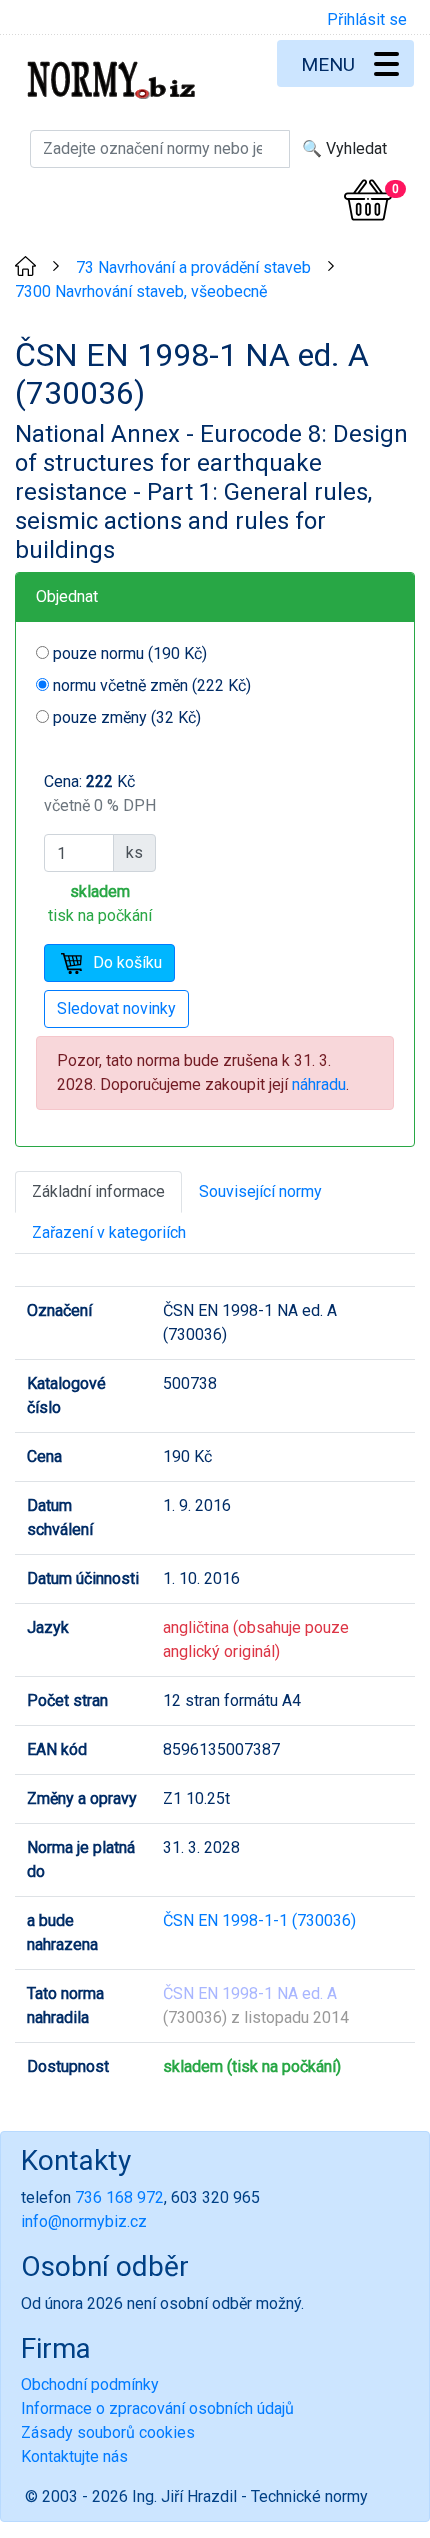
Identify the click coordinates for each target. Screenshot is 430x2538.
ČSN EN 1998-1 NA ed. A (250, 1993)
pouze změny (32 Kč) (127, 717)
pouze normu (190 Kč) (130, 653)
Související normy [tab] (260, 1191)
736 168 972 (119, 2197)
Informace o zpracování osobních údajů (157, 2408)
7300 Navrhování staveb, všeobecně (141, 291)
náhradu (319, 1084)
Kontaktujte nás (74, 2456)
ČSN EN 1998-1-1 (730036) (259, 1920)
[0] (368, 200)
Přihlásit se (367, 19)
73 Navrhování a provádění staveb (193, 267)
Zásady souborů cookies (108, 2432)
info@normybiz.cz (84, 2221)
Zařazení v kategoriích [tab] (109, 1232)
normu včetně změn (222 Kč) (152, 685)
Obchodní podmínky (90, 2384)
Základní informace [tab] (98, 1191)
